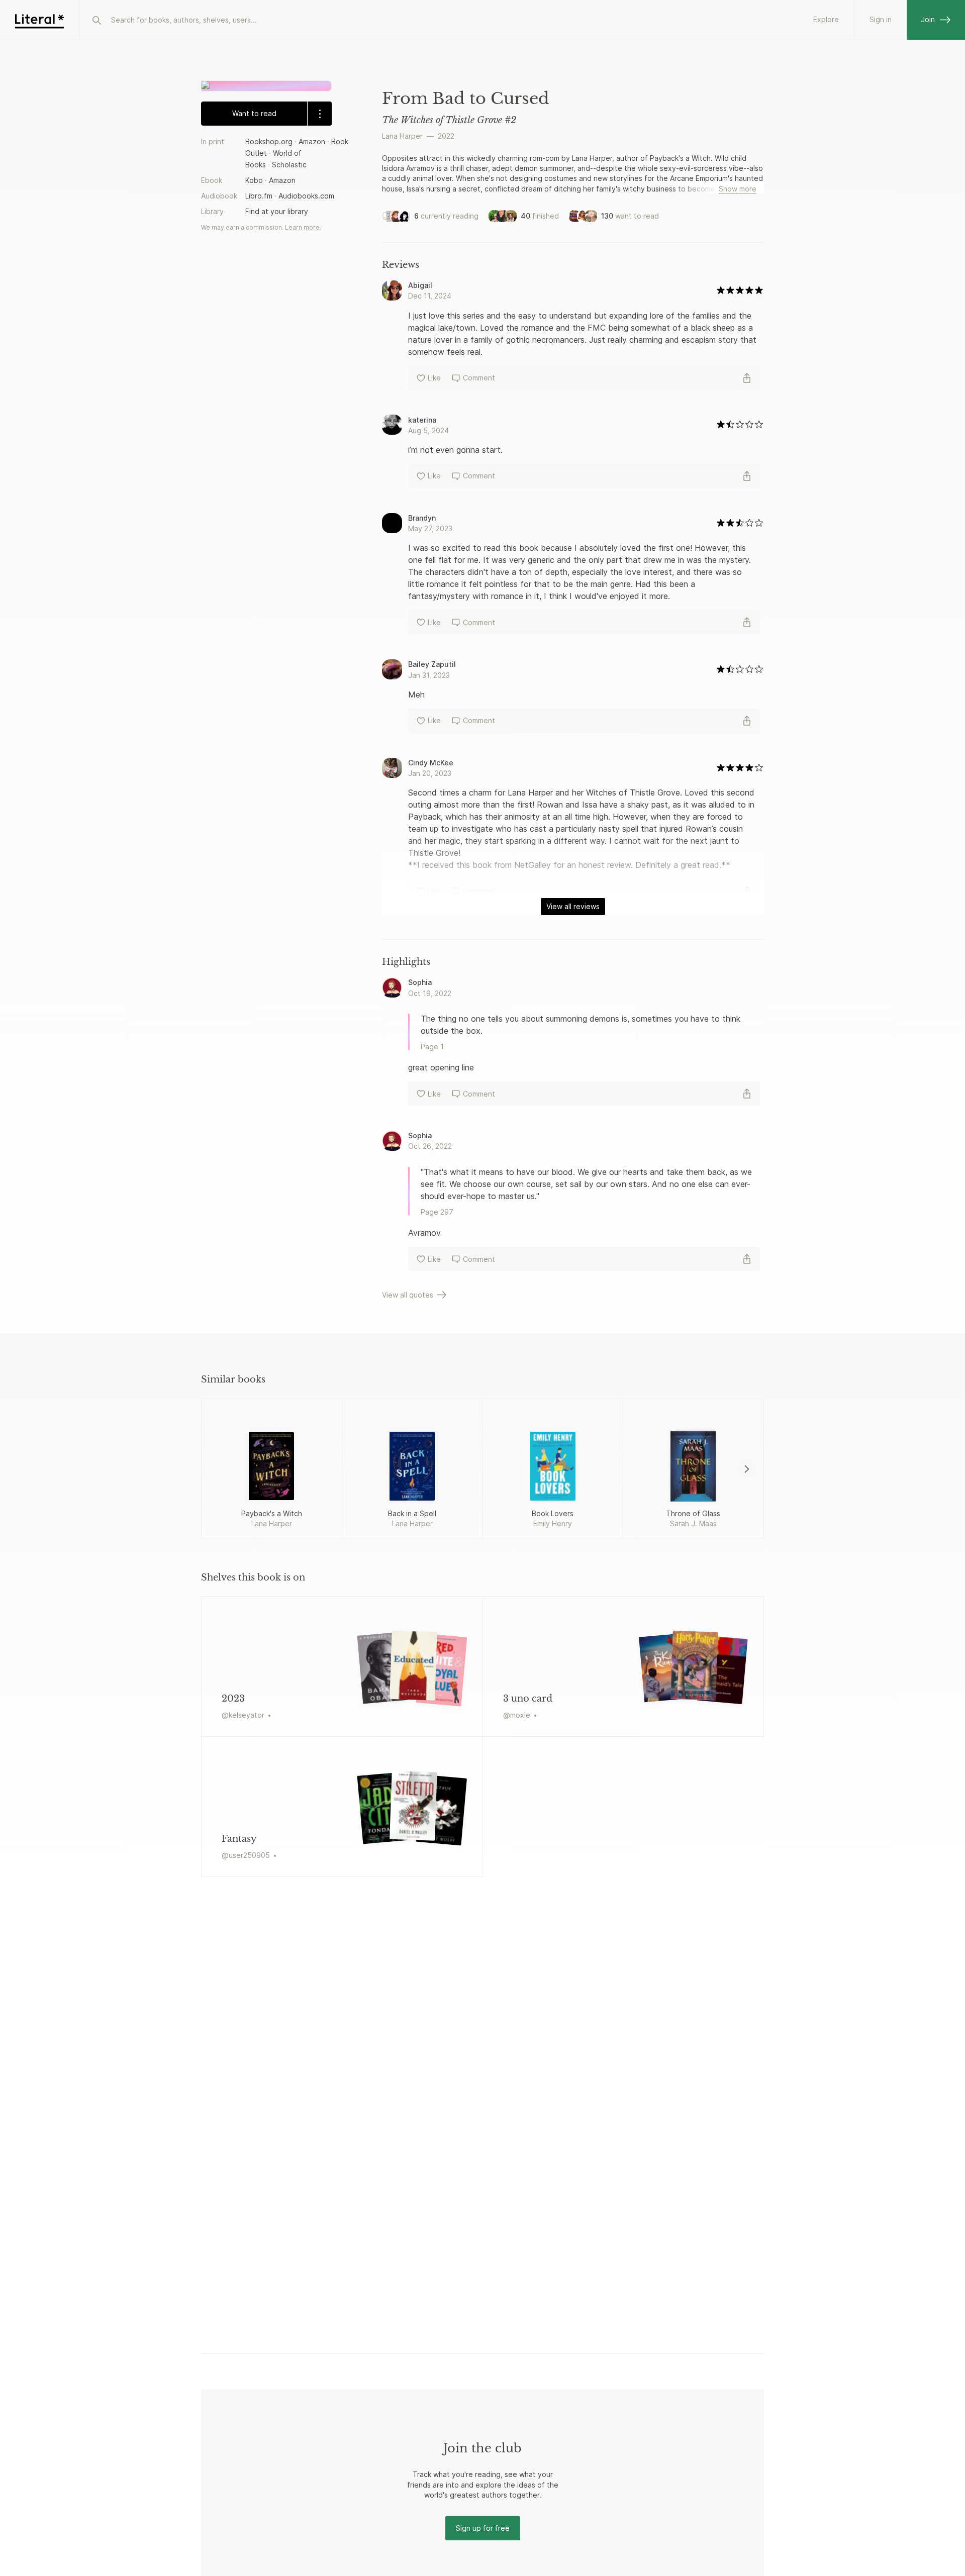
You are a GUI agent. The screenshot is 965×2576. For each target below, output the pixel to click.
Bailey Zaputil (432, 664)
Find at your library (277, 212)
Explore (826, 19)
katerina (422, 420)
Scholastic (289, 165)
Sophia (420, 982)
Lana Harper (402, 136)
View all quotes (408, 1295)
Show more (738, 189)
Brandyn (422, 518)
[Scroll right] (747, 1469)
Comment (479, 378)
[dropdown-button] (319, 114)
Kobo (254, 181)
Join (928, 19)
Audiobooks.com (306, 196)
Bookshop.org (269, 141)
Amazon (312, 141)
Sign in (881, 19)
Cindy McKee (431, 763)
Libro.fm (259, 196)
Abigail (420, 285)
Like (434, 378)
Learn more (302, 227)
